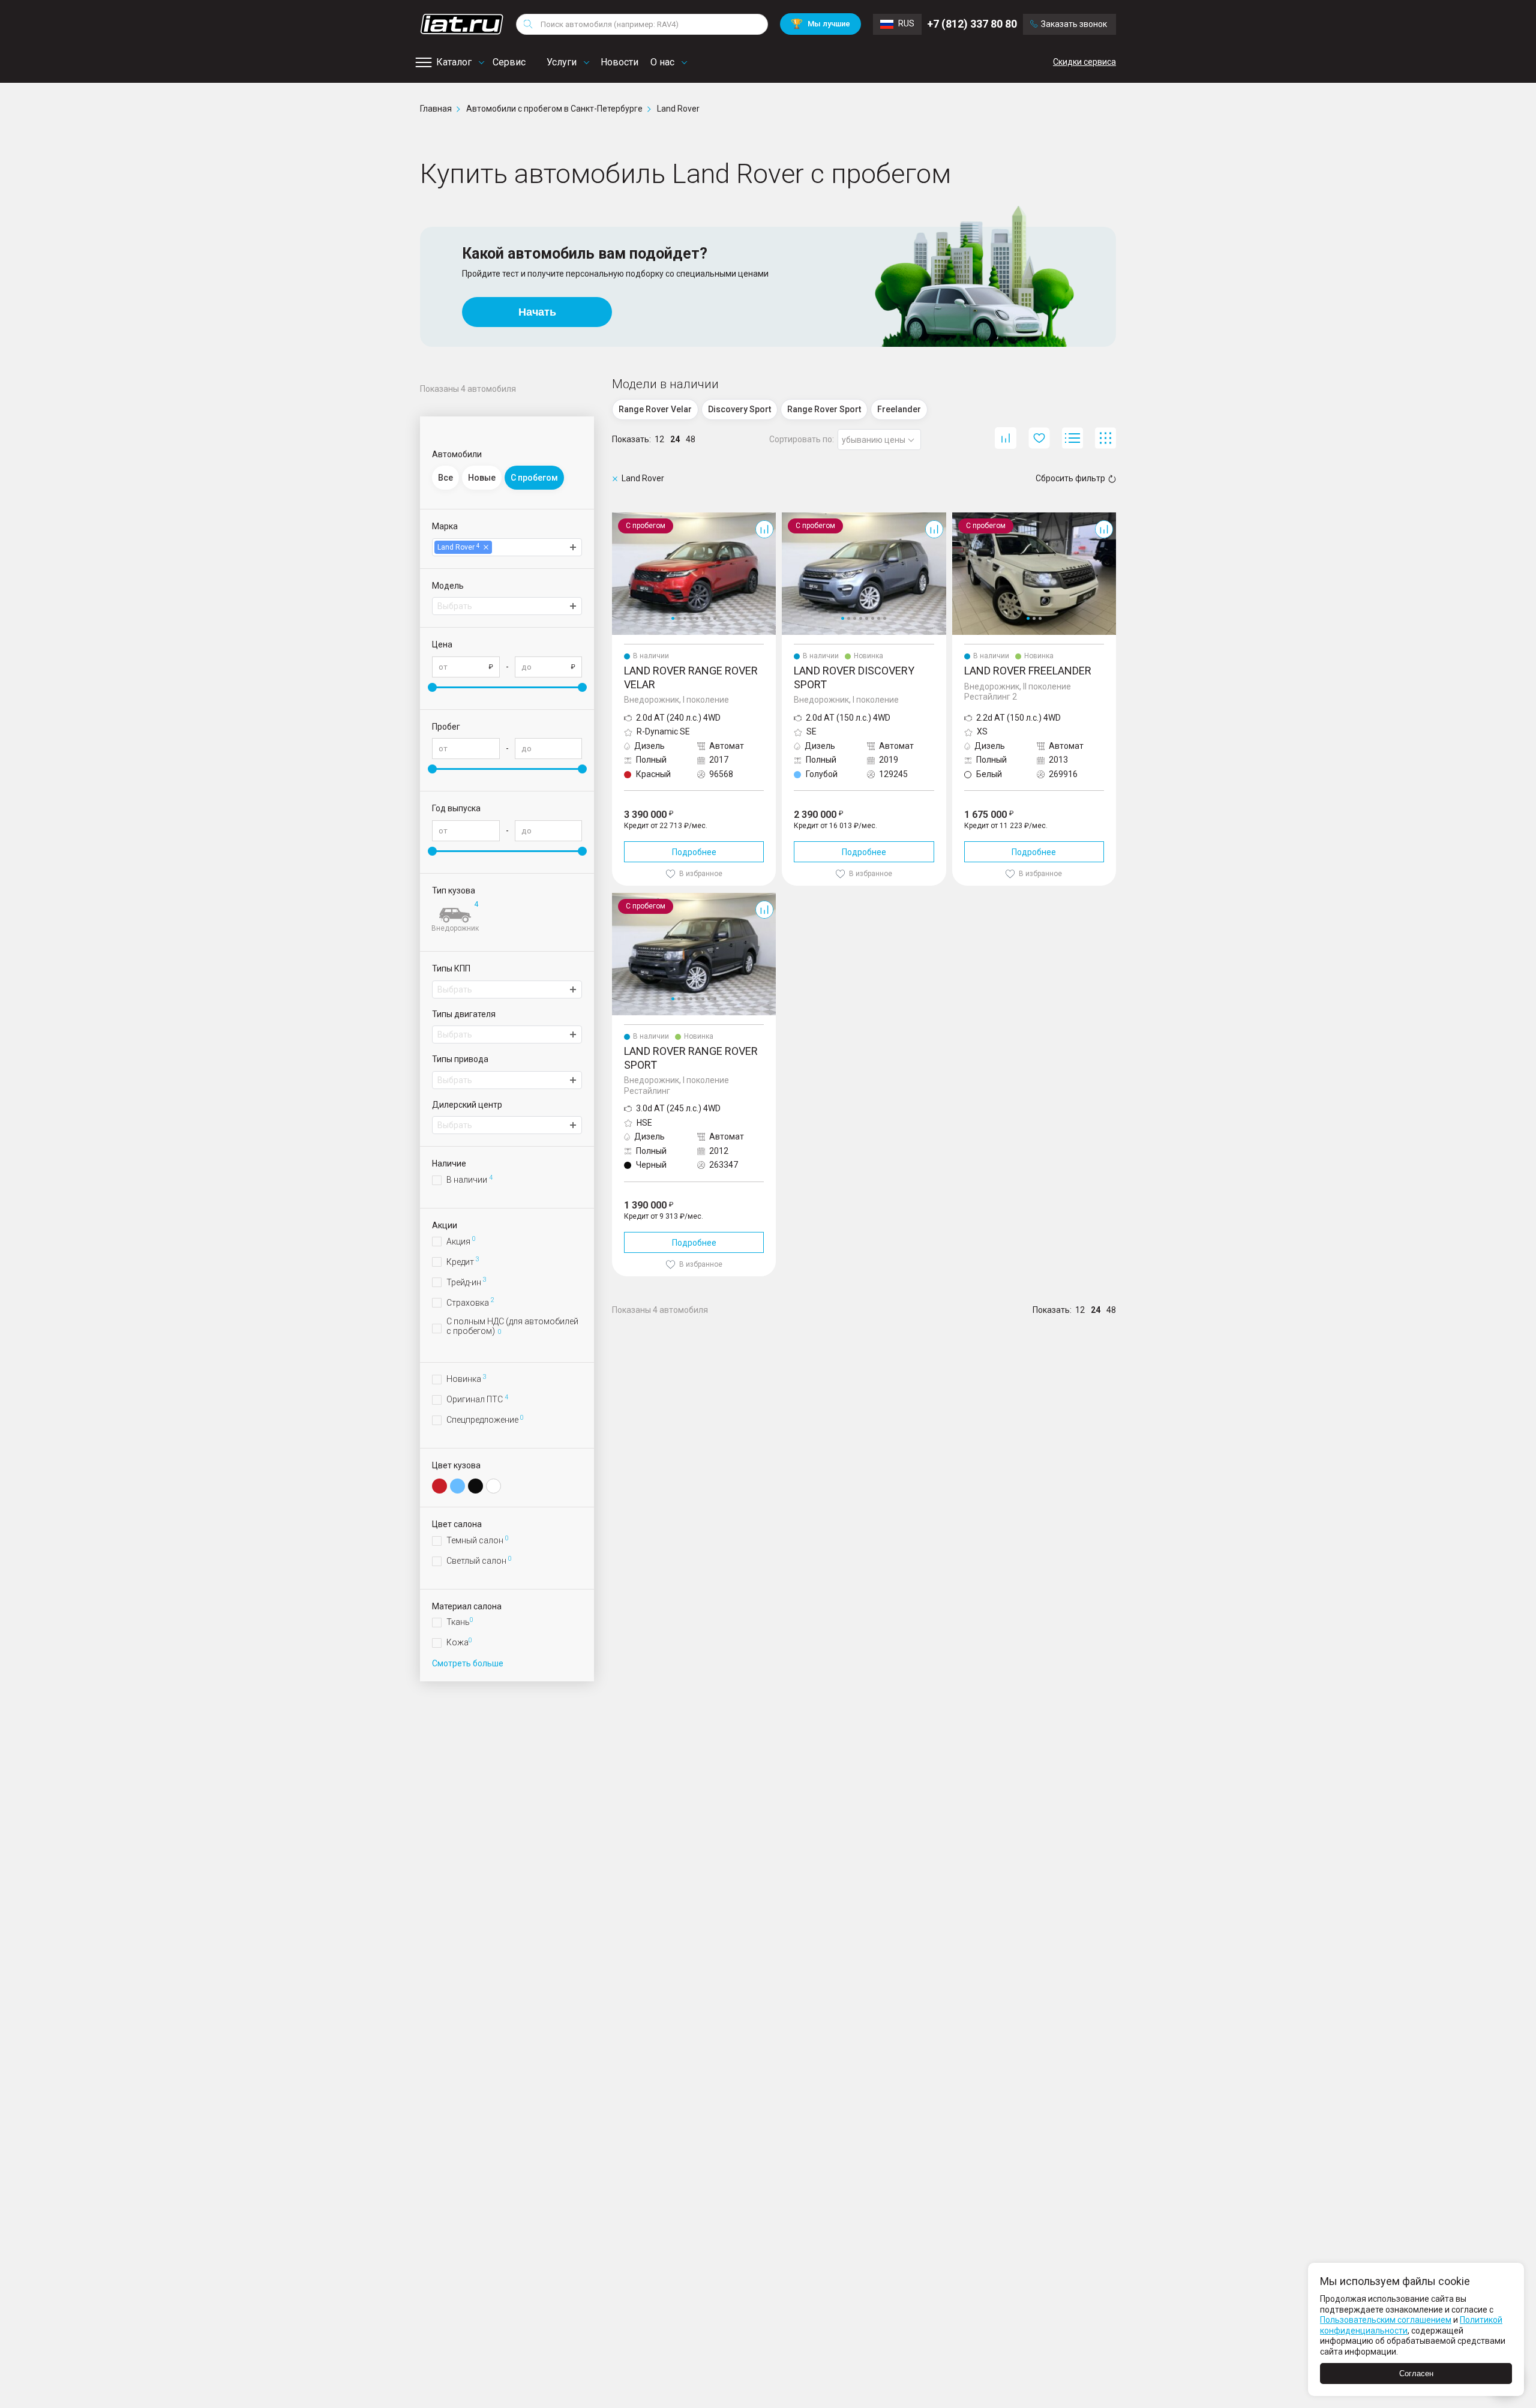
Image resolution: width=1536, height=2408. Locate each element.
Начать (537, 312)
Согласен (1416, 2373)
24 (675, 439)
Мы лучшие (820, 24)
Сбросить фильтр (1070, 478)
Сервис (509, 62)
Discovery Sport (811, 517)
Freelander (973, 517)
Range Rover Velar (647, 517)
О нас (662, 62)
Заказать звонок (1074, 24)
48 (691, 439)
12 (659, 439)
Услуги (562, 62)
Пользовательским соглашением (1386, 2320)
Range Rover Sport (648, 898)
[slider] (432, 687)
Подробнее (694, 852)
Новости (619, 62)
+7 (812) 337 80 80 (972, 24)
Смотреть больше (468, 1663)
